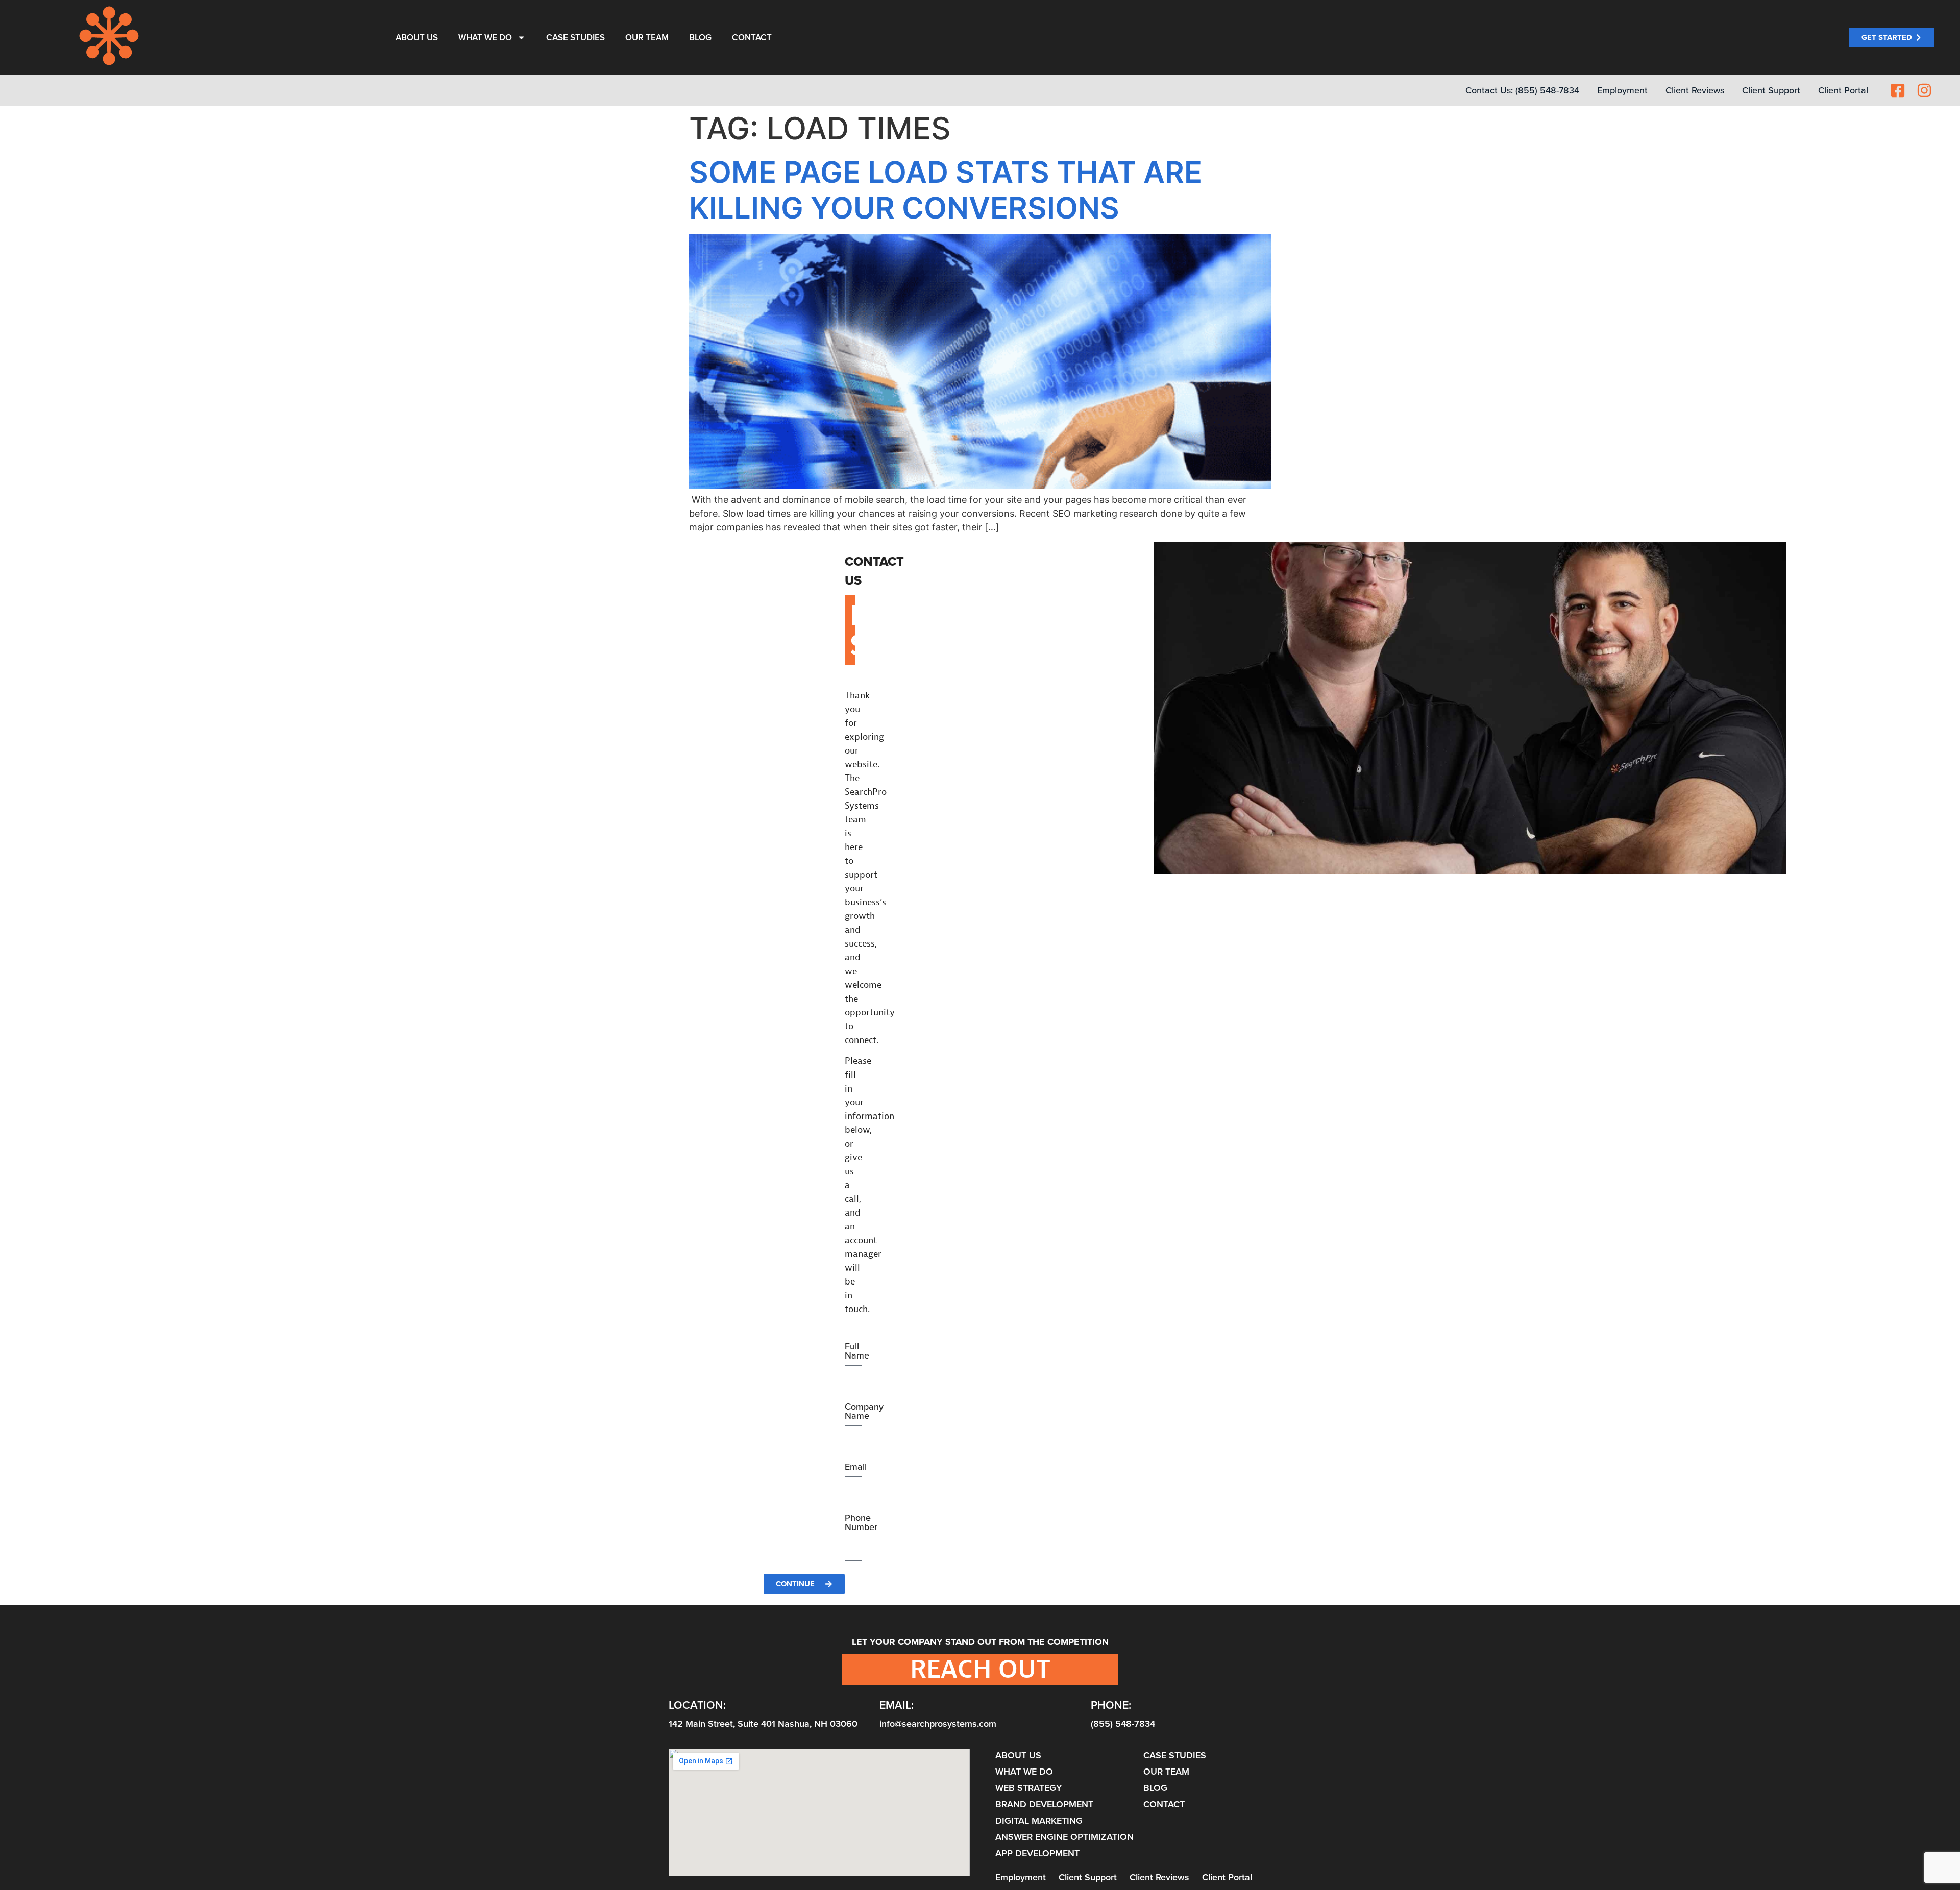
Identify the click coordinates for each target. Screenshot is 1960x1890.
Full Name (857, 1352)
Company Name (864, 1412)
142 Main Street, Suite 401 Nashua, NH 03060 (763, 1724)
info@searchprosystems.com (938, 1724)
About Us (417, 38)
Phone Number (861, 1523)
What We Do (485, 38)
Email (856, 1468)
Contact (752, 38)
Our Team (647, 38)
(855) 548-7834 (1123, 1724)
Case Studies (575, 38)
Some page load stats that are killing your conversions (946, 190)
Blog (700, 38)
